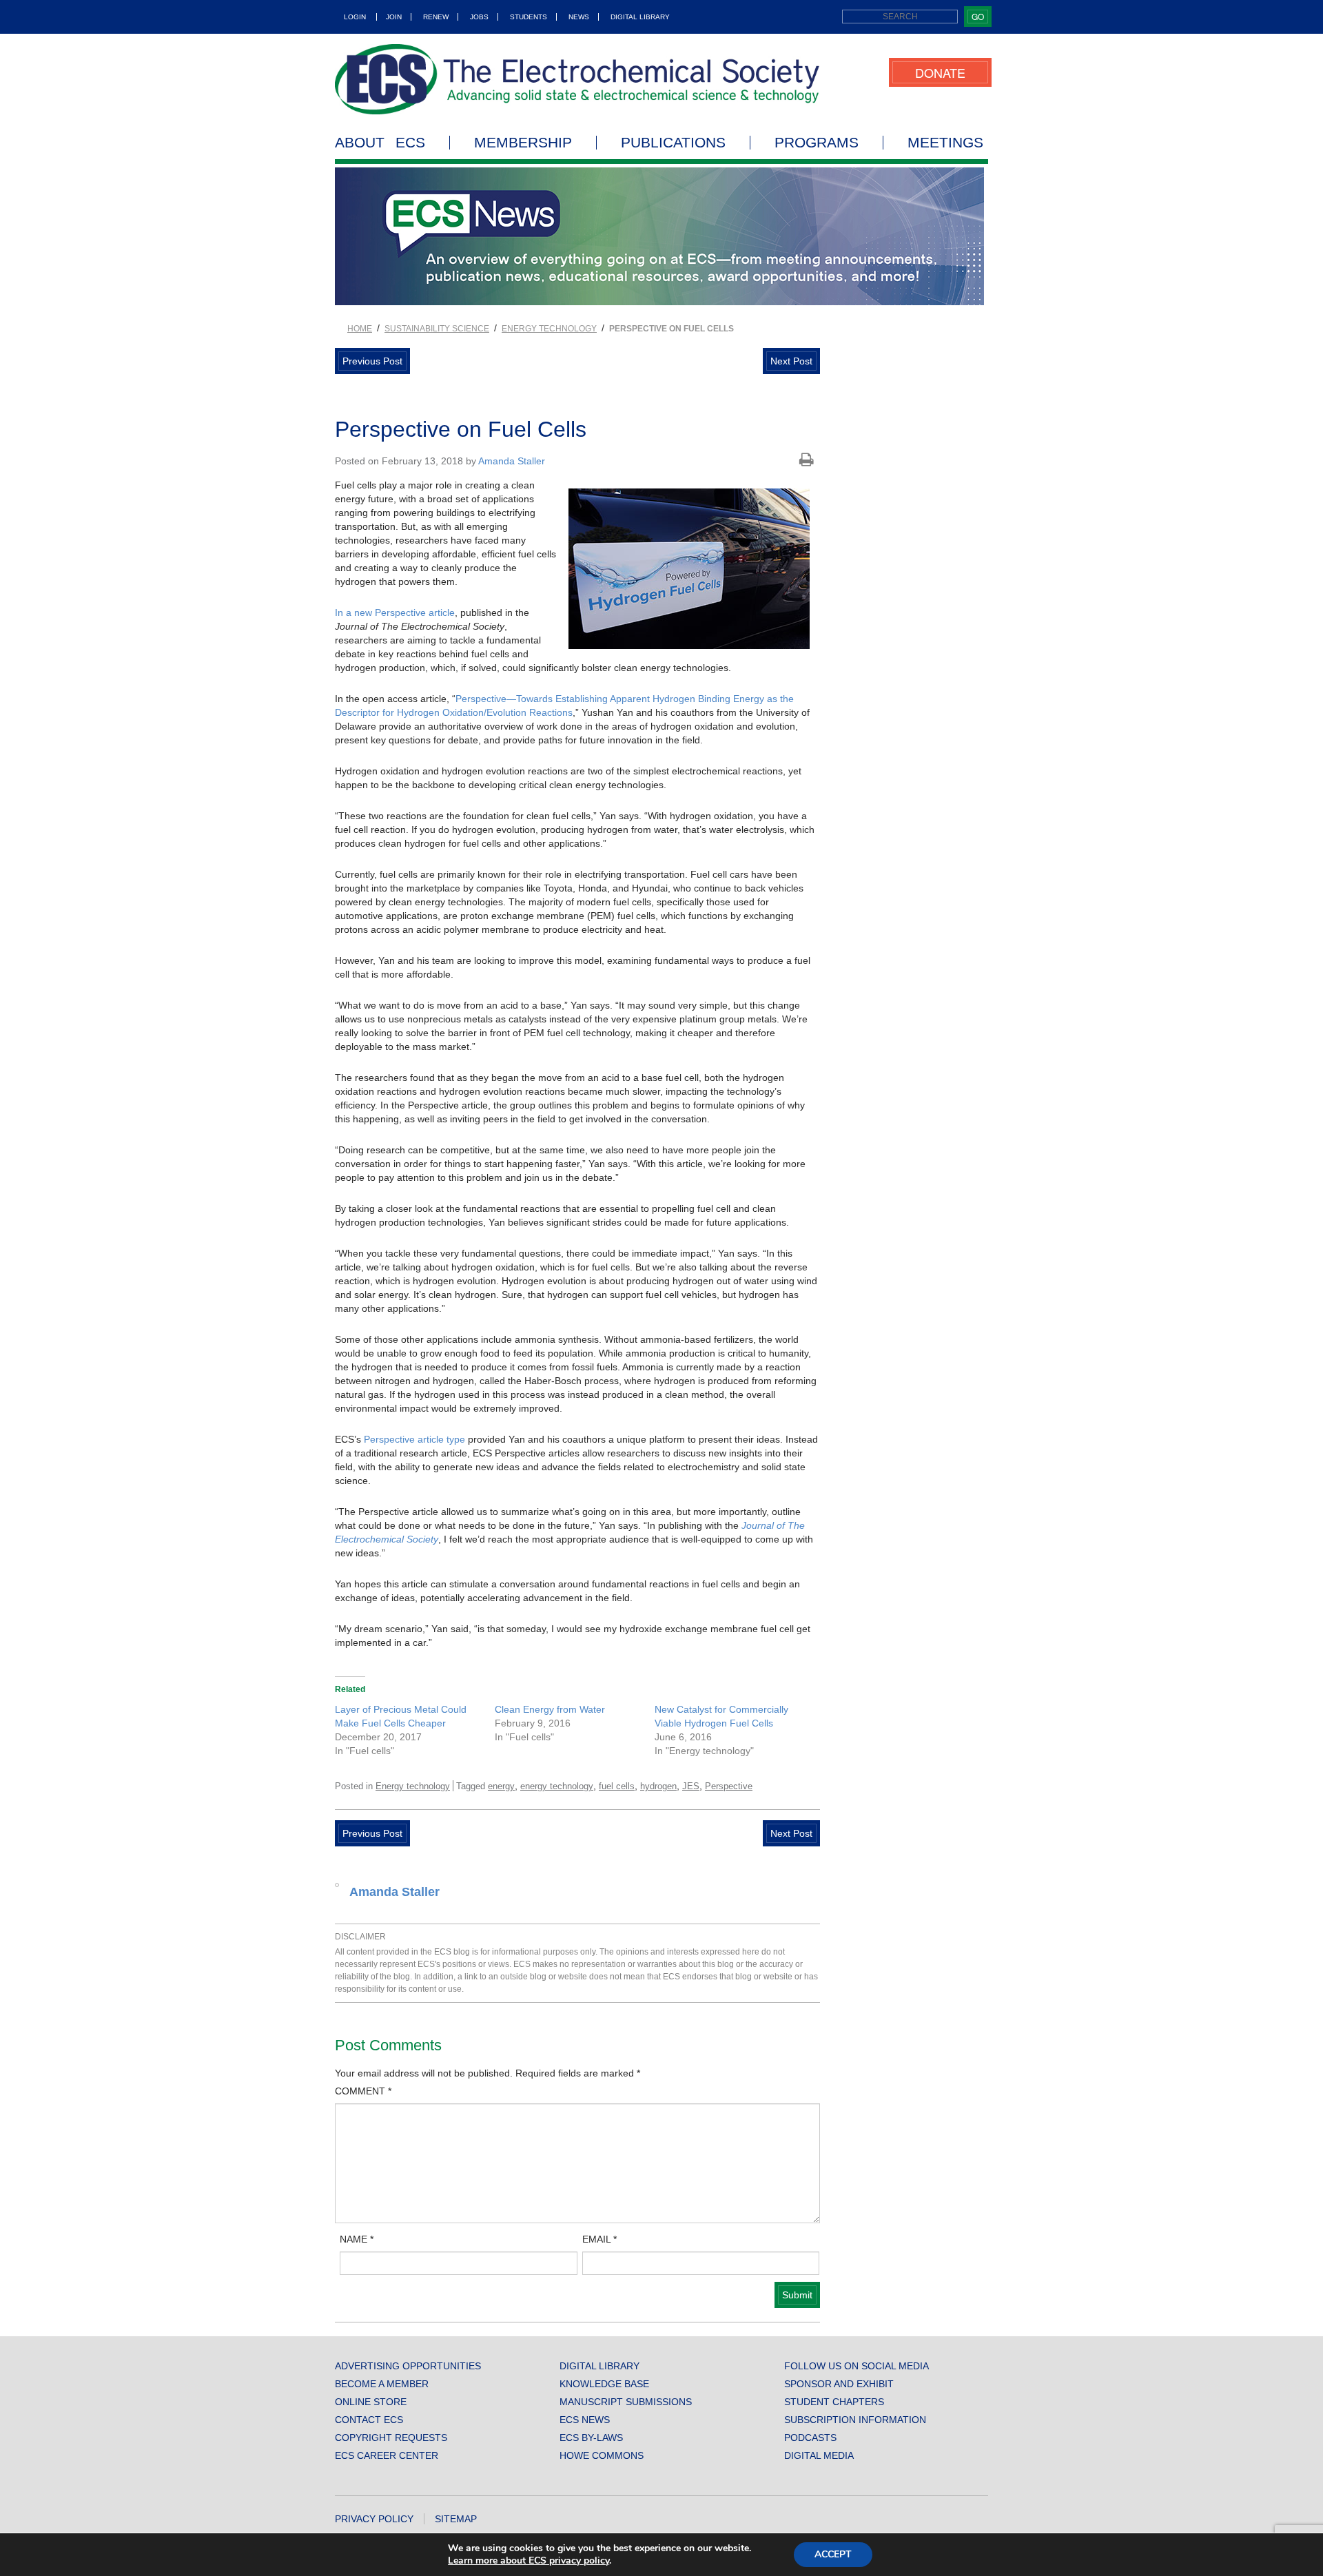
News (579, 17)
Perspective (729, 1786)
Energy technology (549, 329)
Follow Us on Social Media (857, 2366)
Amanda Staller (512, 461)
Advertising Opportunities (408, 2366)
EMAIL (599, 2239)
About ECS (380, 143)
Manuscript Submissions (626, 2402)
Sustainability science (437, 329)
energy (501, 1786)
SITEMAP (456, 2519)
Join (394, 17)
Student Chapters (834, 2402)
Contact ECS (369, 2420)
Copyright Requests (391, 2438)
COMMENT (363, 2091)
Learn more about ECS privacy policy (529, 2560)
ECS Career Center (387, 2455)
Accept (833, 2554)
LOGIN (355, 17)
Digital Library (640, 17)
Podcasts (810, 2438)
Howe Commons (602, 2455)
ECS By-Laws (591, 2438)
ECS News (585, 2420)
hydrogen (658, 1786)
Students (529, 17)
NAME (357, 2239)
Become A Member (382, 2384)
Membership (523, 143)
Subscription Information (855, 2420)
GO (978, 16)
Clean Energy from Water (550, 1709)
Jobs (479, 17)
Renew (436, 17)
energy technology (557, 1786)
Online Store (371, 2402)
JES (691, 1786)
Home (360, 329)
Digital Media (819, 2455)
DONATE (940, 72)
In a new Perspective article (395, 612)
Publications (673, 143)
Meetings (945, 143)
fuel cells (617, 1786)
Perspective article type (414, 1439)
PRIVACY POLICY (374, 2519)
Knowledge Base (604, 2384)
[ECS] (577, 79)
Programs (817, 143)
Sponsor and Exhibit (839, 2384)
